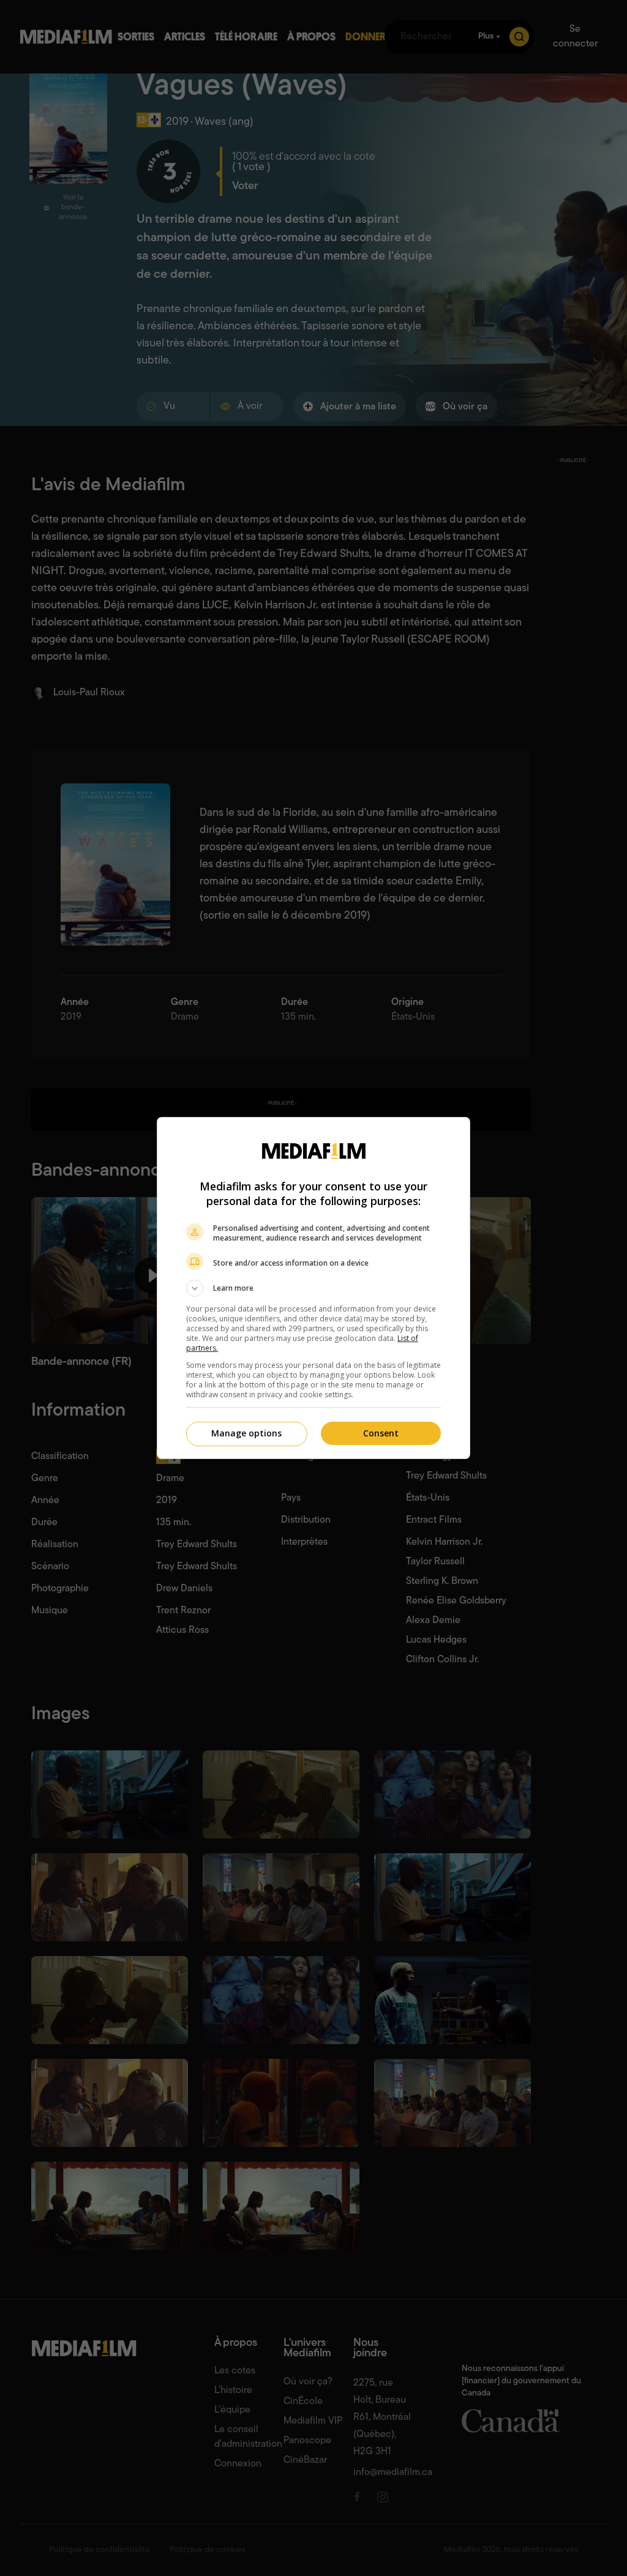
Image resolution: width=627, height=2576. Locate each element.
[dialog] (313, 1288)
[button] (313, 1288)
